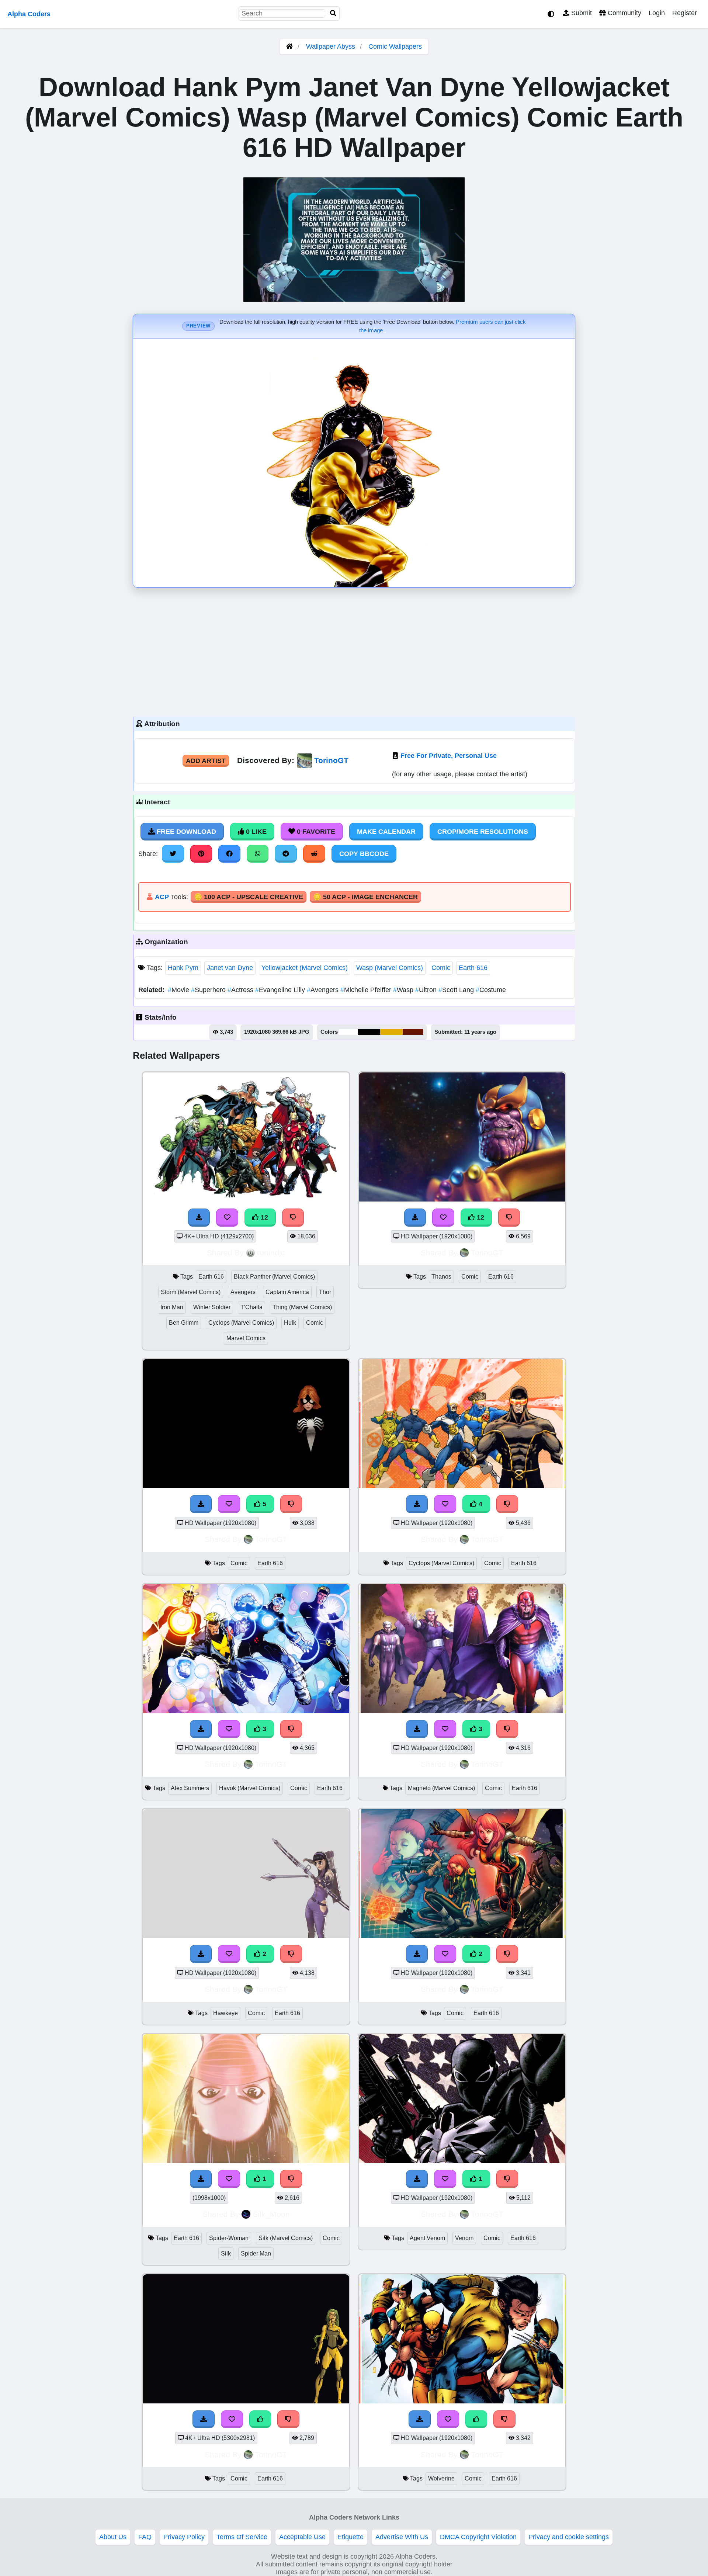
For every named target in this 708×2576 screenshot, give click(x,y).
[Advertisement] (354, 650)
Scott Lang (457, 990)
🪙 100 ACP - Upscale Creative (249, 897)
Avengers (324, 990)
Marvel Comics (246, 1338)
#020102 (369, 1032)
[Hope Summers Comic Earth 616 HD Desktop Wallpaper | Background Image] (462, 1936)
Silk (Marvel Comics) (286, 2238)
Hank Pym (183, 968)
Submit (581, 13)
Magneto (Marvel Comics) (441, 1788)
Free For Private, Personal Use (449, 756)
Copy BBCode (364, 854)
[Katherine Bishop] (246, 1936)
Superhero (209, 990)
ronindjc (271, 1253)
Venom (464, 2238)
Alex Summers (190, 1788)
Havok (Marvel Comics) (250, 1788)
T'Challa (251, 1307)
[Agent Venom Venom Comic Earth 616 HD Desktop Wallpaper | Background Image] (462, 2161)
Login (657, 13)
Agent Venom (427, 2238)
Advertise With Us (402, 2537)
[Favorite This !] (229, 1954)
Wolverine (441, 2478)
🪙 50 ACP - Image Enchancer (365, 897)
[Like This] (260, 2419)
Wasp (404, 990)
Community (624, 13)
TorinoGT (331, 760)
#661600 (413, 1032)
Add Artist (206, 761)
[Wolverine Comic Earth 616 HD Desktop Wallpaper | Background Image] (462, 2401)
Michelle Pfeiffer (367, 990)
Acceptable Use (302, 2537)
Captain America (287, 1292)
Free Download (185, 832)
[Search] (333, 13)
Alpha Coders (29, 14)
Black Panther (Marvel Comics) (274, 1277)
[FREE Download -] (201, 1954)
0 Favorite (315, 832)
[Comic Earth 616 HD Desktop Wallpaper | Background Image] (246, 2401)
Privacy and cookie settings (569, 2537)
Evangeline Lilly (281, 990)
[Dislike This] (291, 1954)
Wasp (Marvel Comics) (390, 968)
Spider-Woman (229, 2238)
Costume (491, 990)
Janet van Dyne (230, 968)
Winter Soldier (212, 1307)
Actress (241, 990)
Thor (325, 1292)
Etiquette (350, 2537)
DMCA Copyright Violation (478, 2537)
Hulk (290, 1323)
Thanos (441, 1277)
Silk (226, 2253)
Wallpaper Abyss (331, 46)
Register (685, 13)
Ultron (427, 990)
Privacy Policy (184, 2537)
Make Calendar (386, 832)
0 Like (255, 832)
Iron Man (172, 1307)
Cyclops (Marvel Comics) (241, 1323)
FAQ (145, 2537)
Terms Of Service (242, 2537)
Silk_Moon (271, 2214)
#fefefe (349, 1032)
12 (263, 1217)
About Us (113, 2537)
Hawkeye (225, 2013)
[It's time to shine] (246, 2161)
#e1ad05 (391, 1032)
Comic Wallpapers (395, 46)
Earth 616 (473, 968)
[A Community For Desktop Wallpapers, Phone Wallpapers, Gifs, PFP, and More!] (289, 46)
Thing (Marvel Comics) (302, 1307)
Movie (179, 990)
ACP (162, 897)
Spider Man (256, 2253)
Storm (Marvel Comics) (191, 1292)
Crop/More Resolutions (483, 832)
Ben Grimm (184, 1323)
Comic (441, 968)
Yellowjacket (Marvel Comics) (305, 968)
